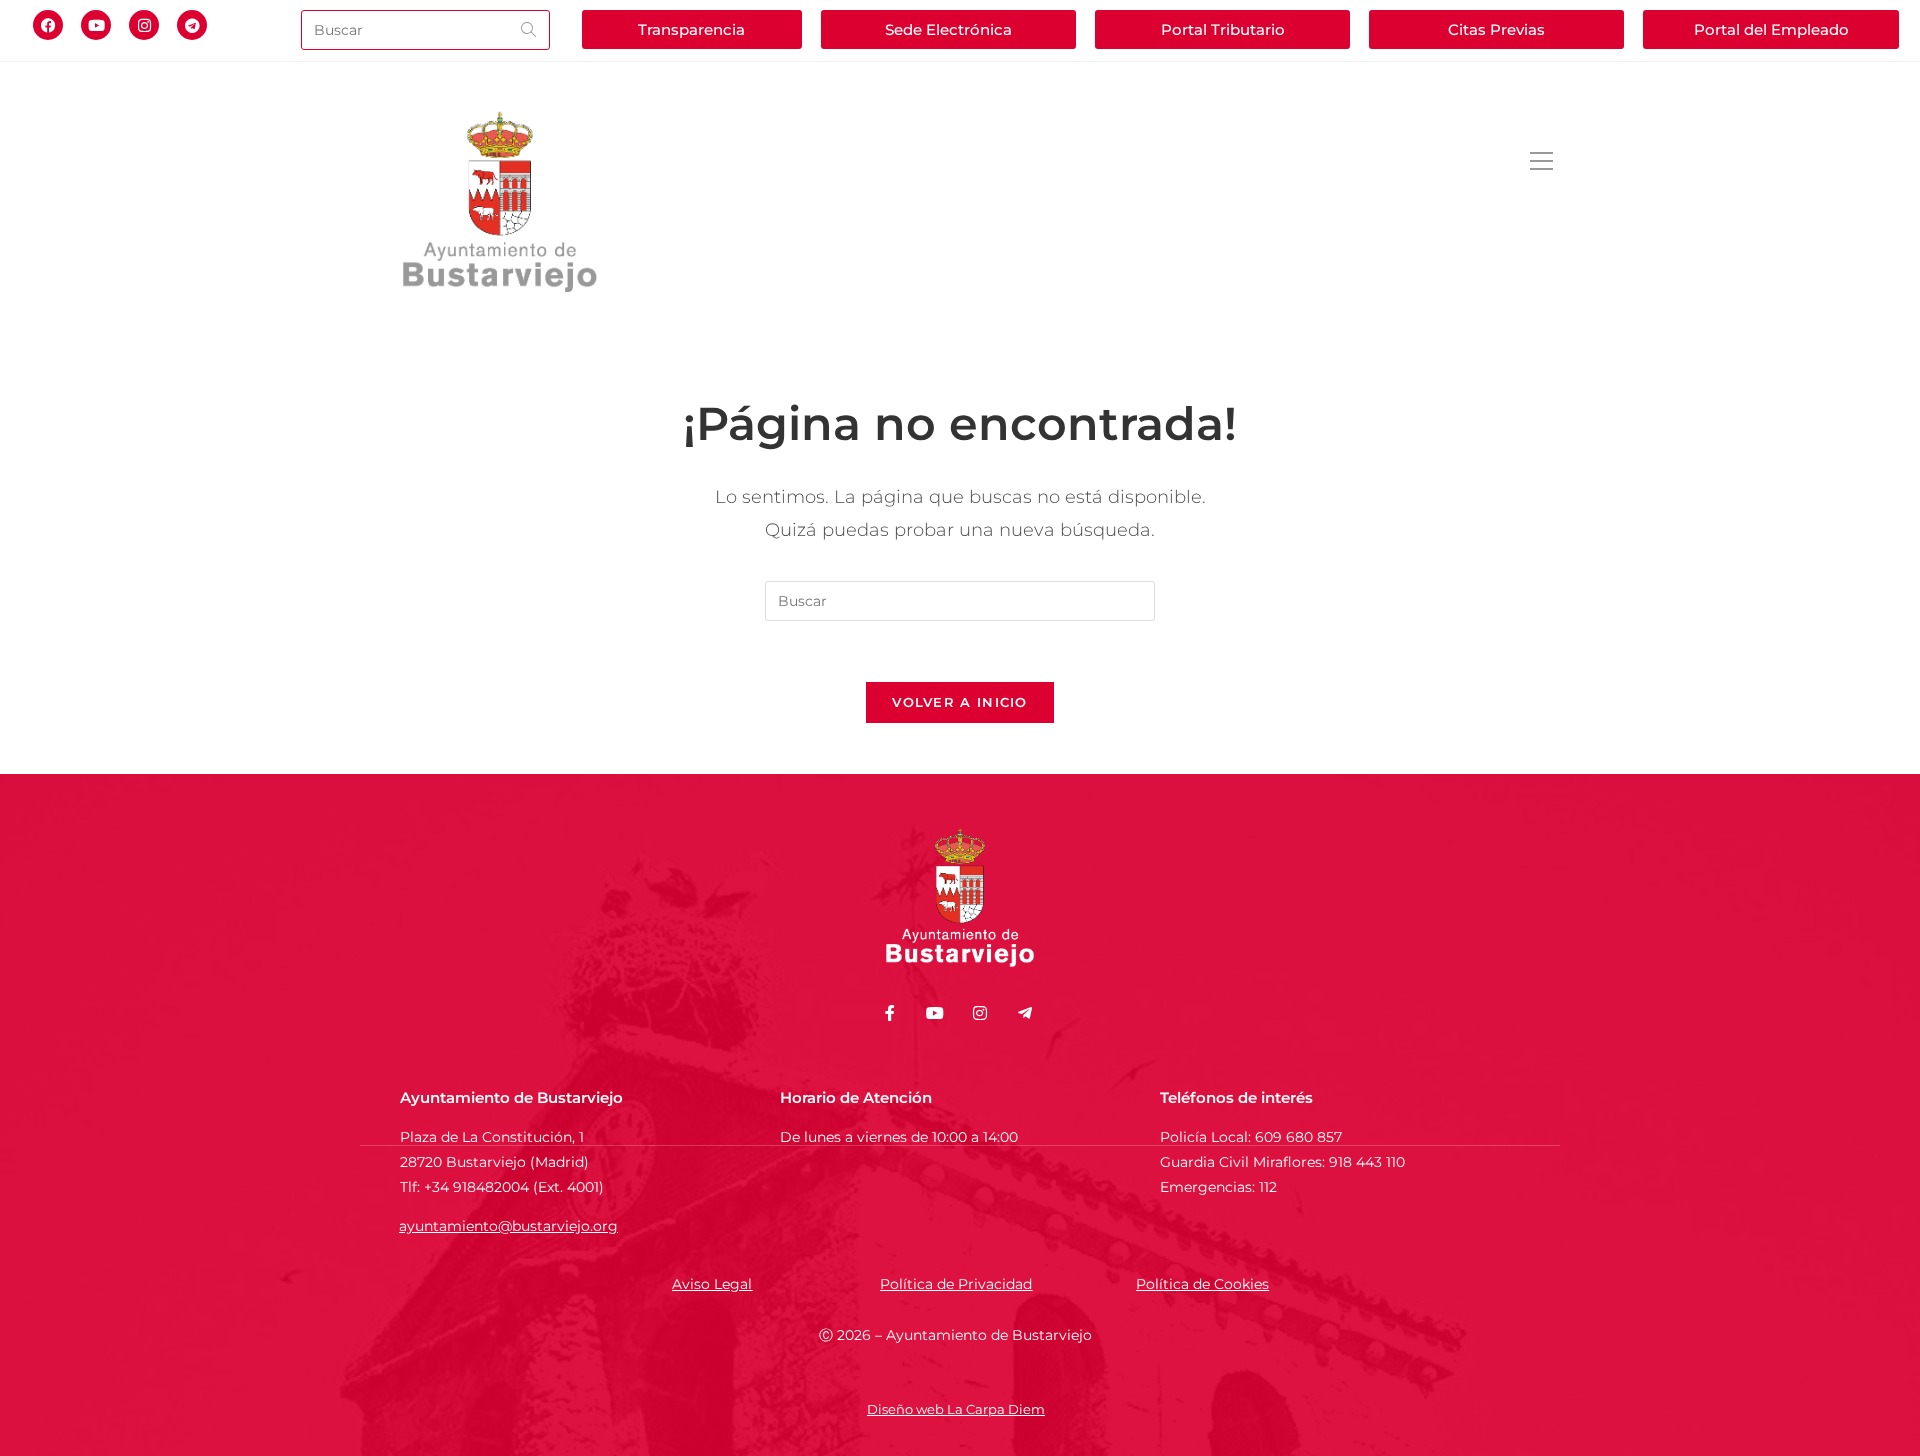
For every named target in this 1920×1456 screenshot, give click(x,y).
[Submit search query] (530, 30)
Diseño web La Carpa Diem (956, 1409)
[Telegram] (192, 25)
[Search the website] (425, 28)
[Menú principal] (1541, 162)
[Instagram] (144, 25)
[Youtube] (96, 25)
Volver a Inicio (960, 702)
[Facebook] (48, 25)
